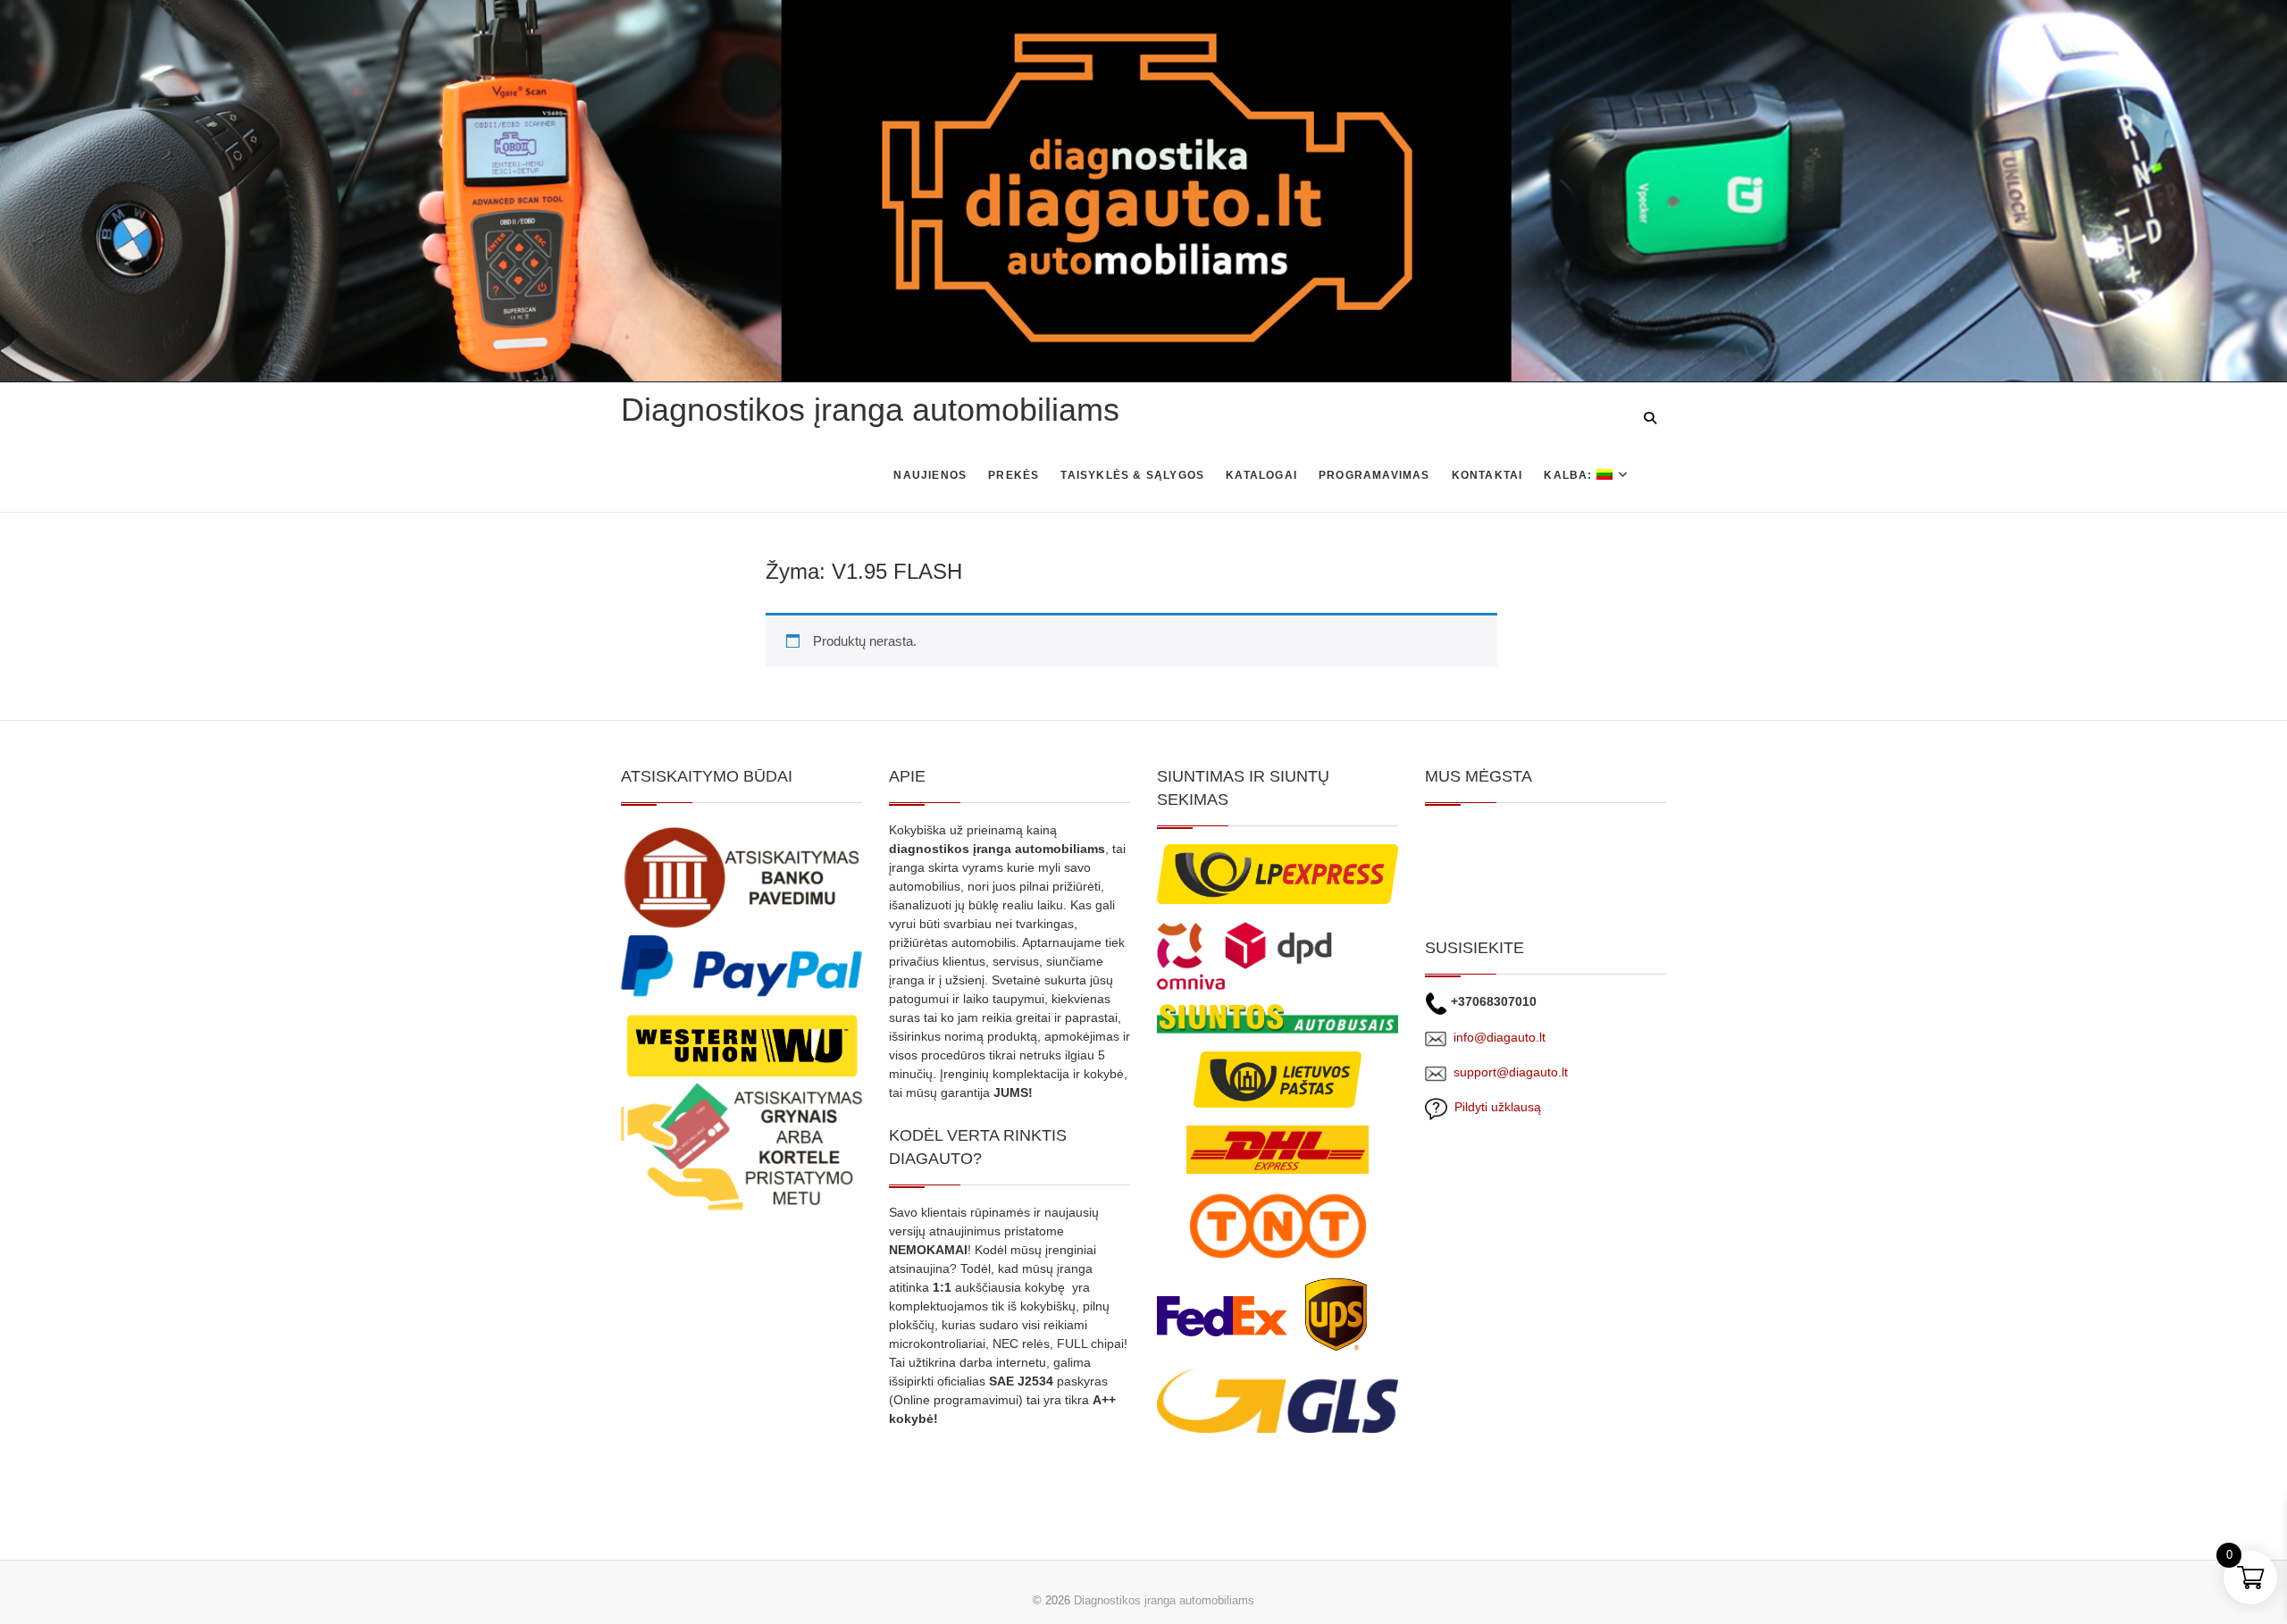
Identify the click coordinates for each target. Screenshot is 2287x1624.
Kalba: (1570, 475)
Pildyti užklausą (1494, 1107)
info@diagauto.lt (1500, 1037)
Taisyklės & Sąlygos (1132, 475)
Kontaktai (1487, 475)
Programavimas (1374, 475)
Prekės (1014, 475)
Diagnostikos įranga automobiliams (870, 410)
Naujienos (930, 475)
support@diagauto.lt (1511, 1072)
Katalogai (1261, 475)
